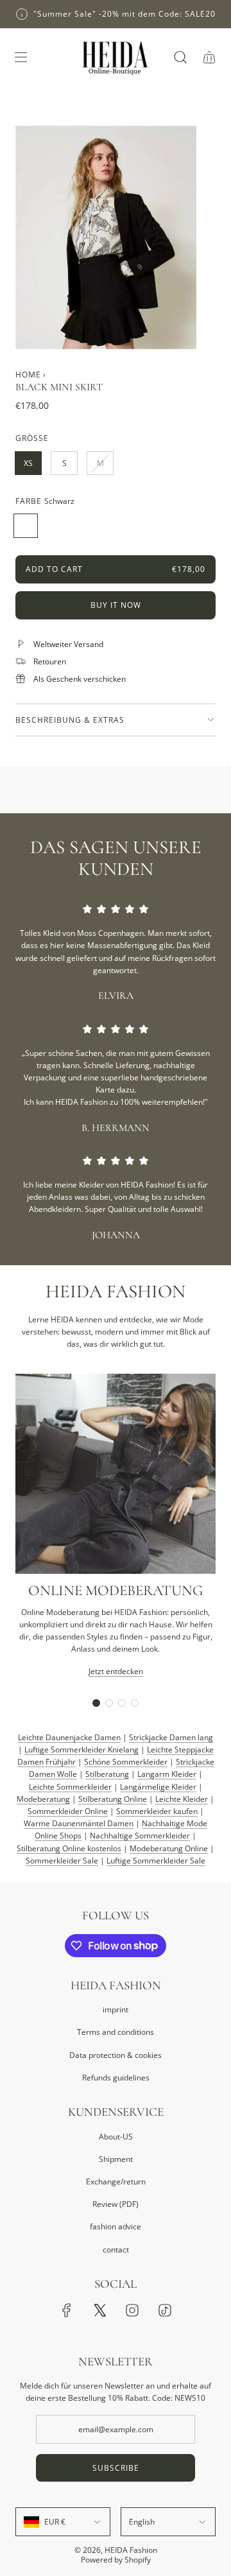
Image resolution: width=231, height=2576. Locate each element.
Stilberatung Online (113, 1799)
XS (28, 463)
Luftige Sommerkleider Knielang (81, 1750)
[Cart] (209, 57)
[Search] (180, 57)
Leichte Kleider (182, 1799)
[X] (99, 2310)
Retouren (50, 661)
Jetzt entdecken (116, 1671)
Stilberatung (107, 1774)
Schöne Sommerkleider (126, 1762)
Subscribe (116, 2468)
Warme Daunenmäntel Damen (79, 1823)
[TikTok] (165, 2310)
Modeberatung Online (169, 1848)
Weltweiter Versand (68, 644)
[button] (96, 1703)
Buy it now (116, 605)
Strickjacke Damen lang (171, 1737)
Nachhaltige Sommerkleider (140, 1836)
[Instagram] (132, 2310)
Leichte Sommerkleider (70, 1787)
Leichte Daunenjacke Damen (69, 1737)
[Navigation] (21, 57)
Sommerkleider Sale (62, 1861)
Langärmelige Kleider (158, 1787)
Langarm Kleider (167, 1774)
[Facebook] (67, 2310)
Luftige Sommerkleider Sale (156, 1861)
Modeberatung (43, 1799)
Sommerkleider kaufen (157, 1811)
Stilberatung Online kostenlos (69, 1848)
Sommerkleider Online (68, 1811)
